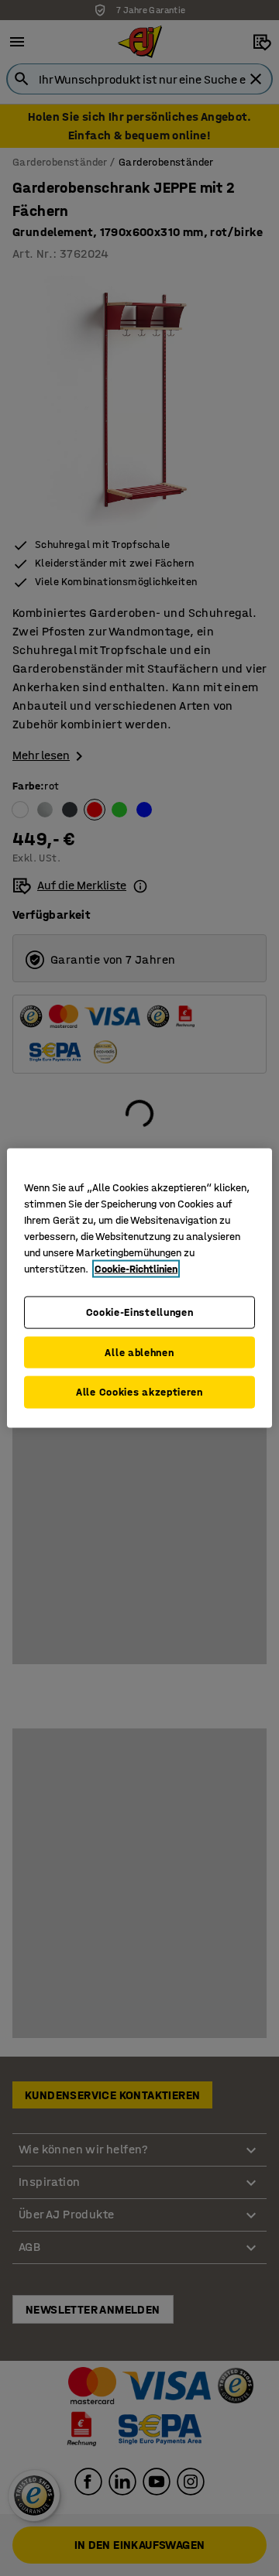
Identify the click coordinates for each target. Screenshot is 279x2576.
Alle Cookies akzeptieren (139, 1392)
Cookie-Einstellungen (140, 1312)
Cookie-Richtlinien (136, 1269)
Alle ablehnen (139, 1352)
